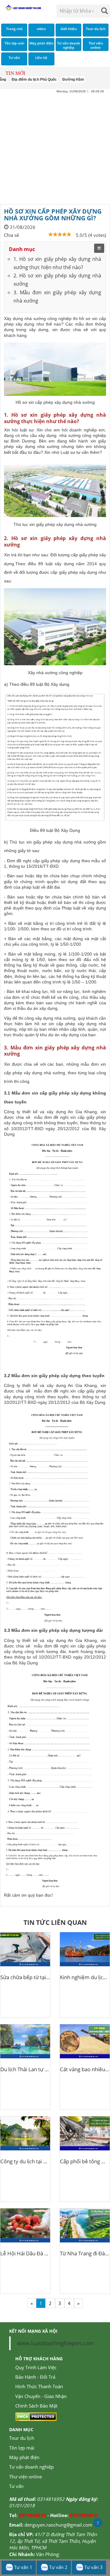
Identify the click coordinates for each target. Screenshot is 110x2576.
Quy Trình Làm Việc (36, 2367)
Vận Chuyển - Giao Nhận (41, 2396)
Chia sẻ (11, 235)
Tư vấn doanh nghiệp (31, 2467)
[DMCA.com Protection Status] (36, 2416)
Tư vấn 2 (58, 2567)
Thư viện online (26, 2477)
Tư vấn (16, 2486)
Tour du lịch (22, 2438)
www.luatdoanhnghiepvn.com (55, 2343)
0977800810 (32, 2515)
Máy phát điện (24, 2457)
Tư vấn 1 (23, 2567)
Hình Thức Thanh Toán (39, 2386)
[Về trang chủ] (23, 8)
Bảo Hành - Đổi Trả (35, 2377)
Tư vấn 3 (93, 2567)
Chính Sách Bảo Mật (36, 2406)
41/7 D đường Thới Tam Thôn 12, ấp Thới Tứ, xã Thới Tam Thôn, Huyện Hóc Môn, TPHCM (53, 2541)
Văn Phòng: (48, 2554)
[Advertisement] (55, 149)
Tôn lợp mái (22, 2448)
